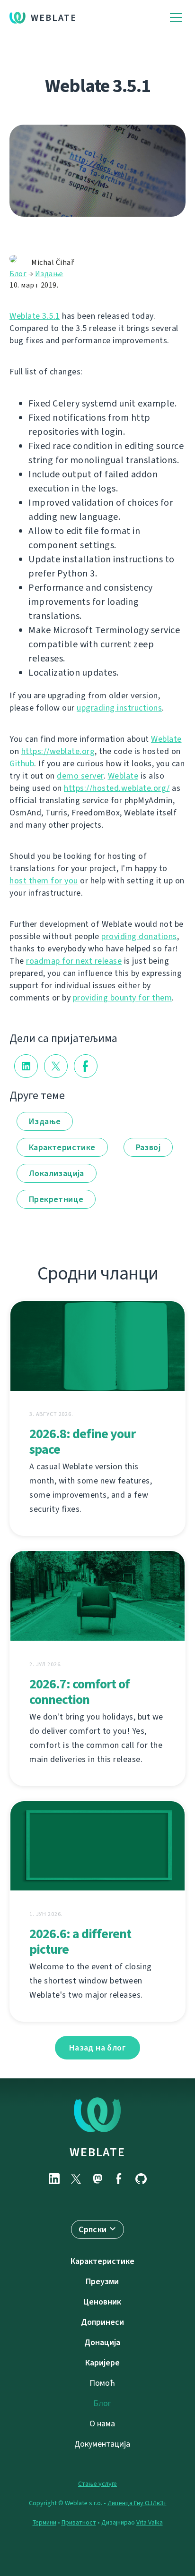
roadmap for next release (74, 961)
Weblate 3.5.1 (35, 316)
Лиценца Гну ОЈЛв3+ (137, 2503)
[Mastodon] (97, 2179)
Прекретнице (56, 1199)
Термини (44, 2522)
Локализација (57, 1173)
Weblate (54, 18)
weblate (97, 2152)
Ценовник (102, 2302)
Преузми (102, 2281)
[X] (76, 2179)
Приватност (79, 2522)
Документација (102, 2444)
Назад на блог (97, 2048)
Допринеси (102, 2322)
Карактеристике (62, 1147)
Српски (93, 2229)
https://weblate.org (58, 751)
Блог (18, 274)
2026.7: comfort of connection (80, 1692)
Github (22, 763)
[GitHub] (141, 2179)
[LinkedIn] (54, 2179)
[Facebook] (119, 2179)
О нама (102, 2423)
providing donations (139, 936)
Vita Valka (150, 2522)
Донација (102, 2342)
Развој (148, 1147)
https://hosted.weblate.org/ (117, 788)
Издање (49, 274)
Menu (176, 18)
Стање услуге (97, 2484)
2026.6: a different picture (80, 1941)
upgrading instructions (119, 708)
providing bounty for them (123, 998)
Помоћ (102, 2383)
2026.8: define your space (82, 1441)
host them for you (44, 881)
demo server (80, 776)
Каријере (102, 2363)
